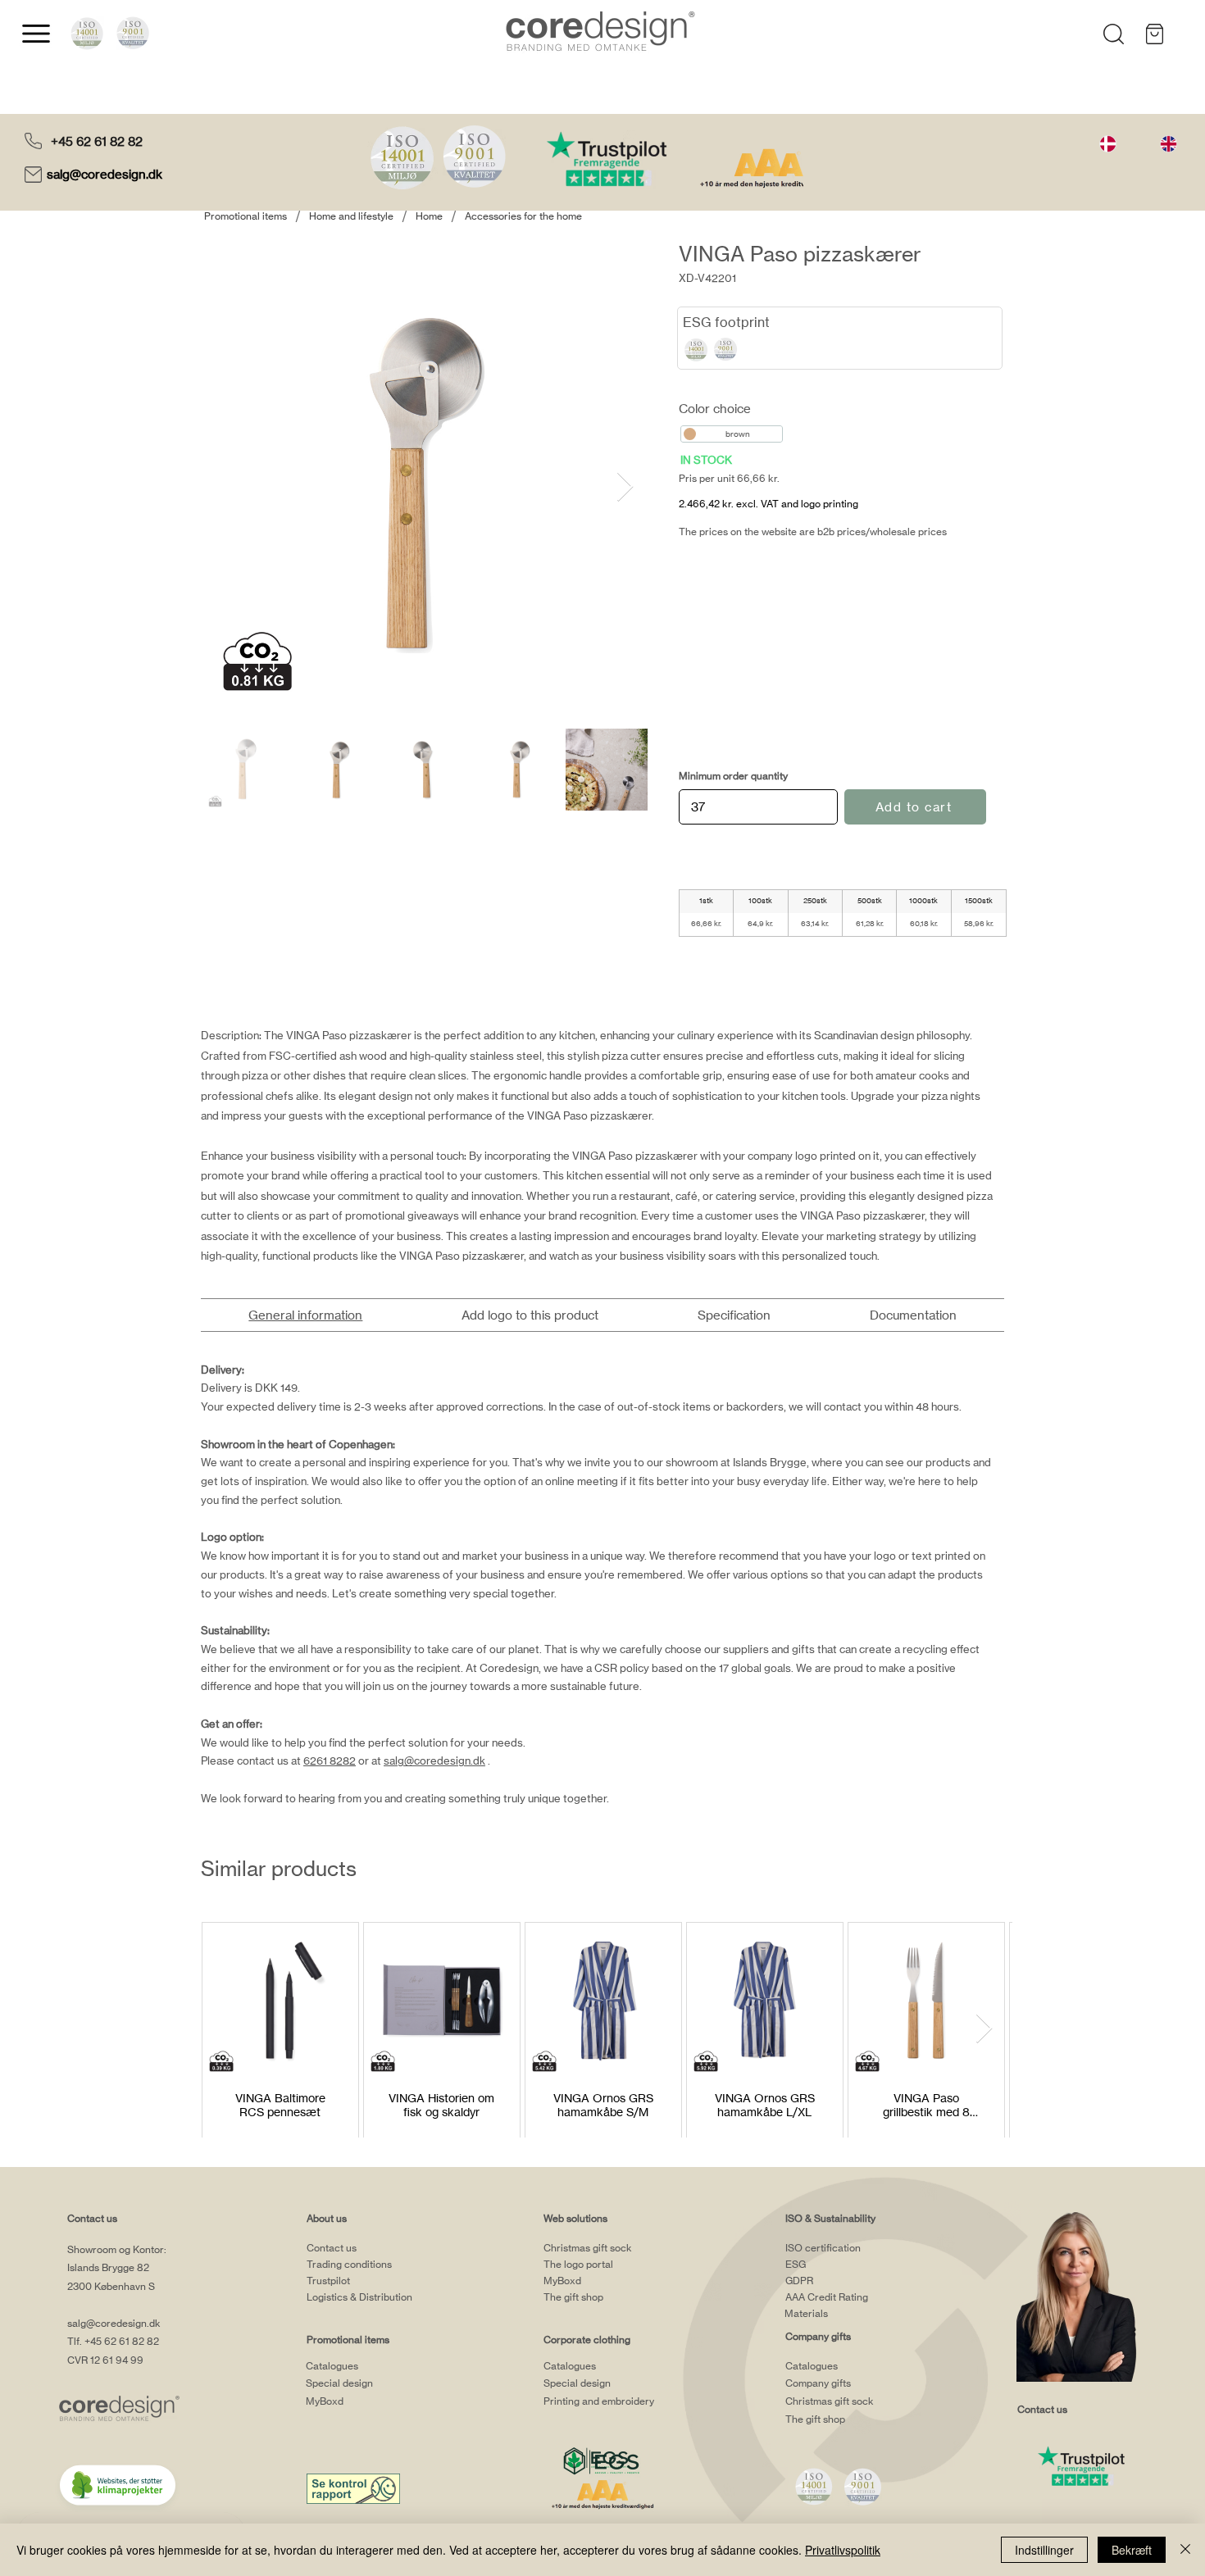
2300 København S (111, 2286)
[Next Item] (625, 487)
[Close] (1185, 2550)
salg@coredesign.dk (106, 174)
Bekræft (1132, 2550)
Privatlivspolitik (843, 2550)
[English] (1168, 143)
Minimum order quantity (733, 776)
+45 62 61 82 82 (97, 141)
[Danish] (1108, 143)
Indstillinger (1044, 2550)
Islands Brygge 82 (108, 2267)
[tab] (306, 1315)
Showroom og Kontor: (117, 2249)
